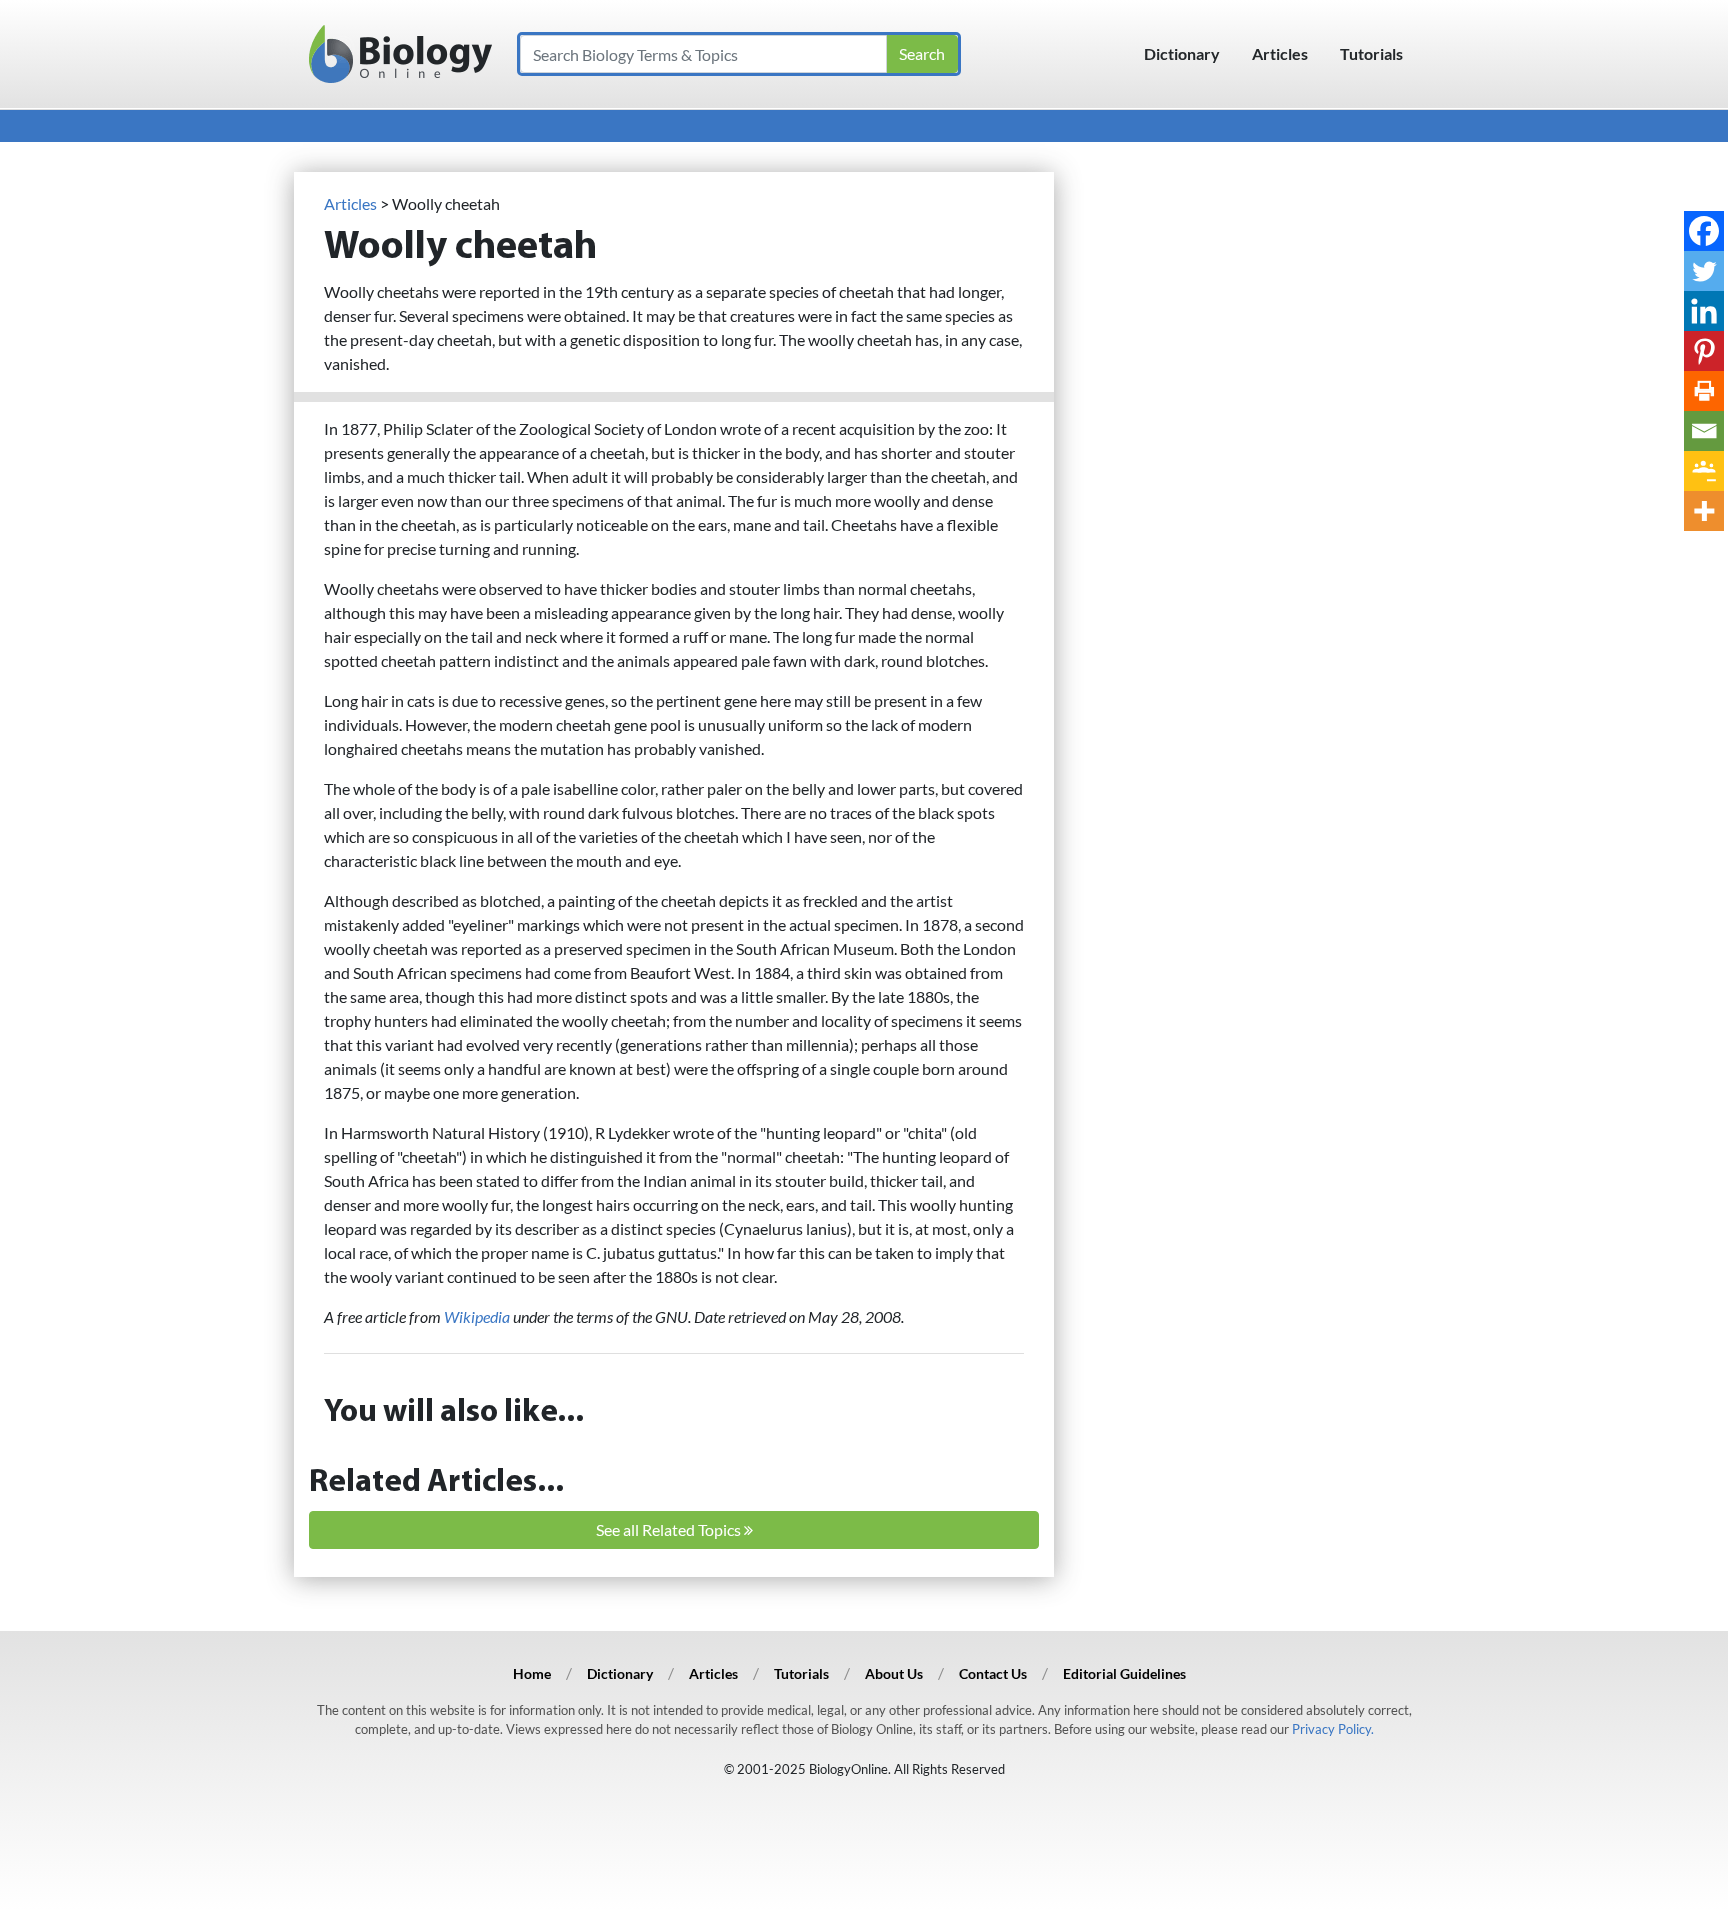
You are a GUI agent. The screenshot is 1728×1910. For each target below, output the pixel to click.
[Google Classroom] (1704, 471)
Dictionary (1182, 53)
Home (532, 1673)
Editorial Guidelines (1124, 1673)
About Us (894, 1673)
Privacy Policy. (1333, 1729)
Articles (1280, 53)
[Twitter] (1704, 271)
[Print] (1704, 391)
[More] (1704, 511)
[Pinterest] (1704, 351)
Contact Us (993, 1673)
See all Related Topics (670, 1529)
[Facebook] (1704, 231)
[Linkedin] (1704, 311)
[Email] (1704, 431)
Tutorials (1371, 53)
